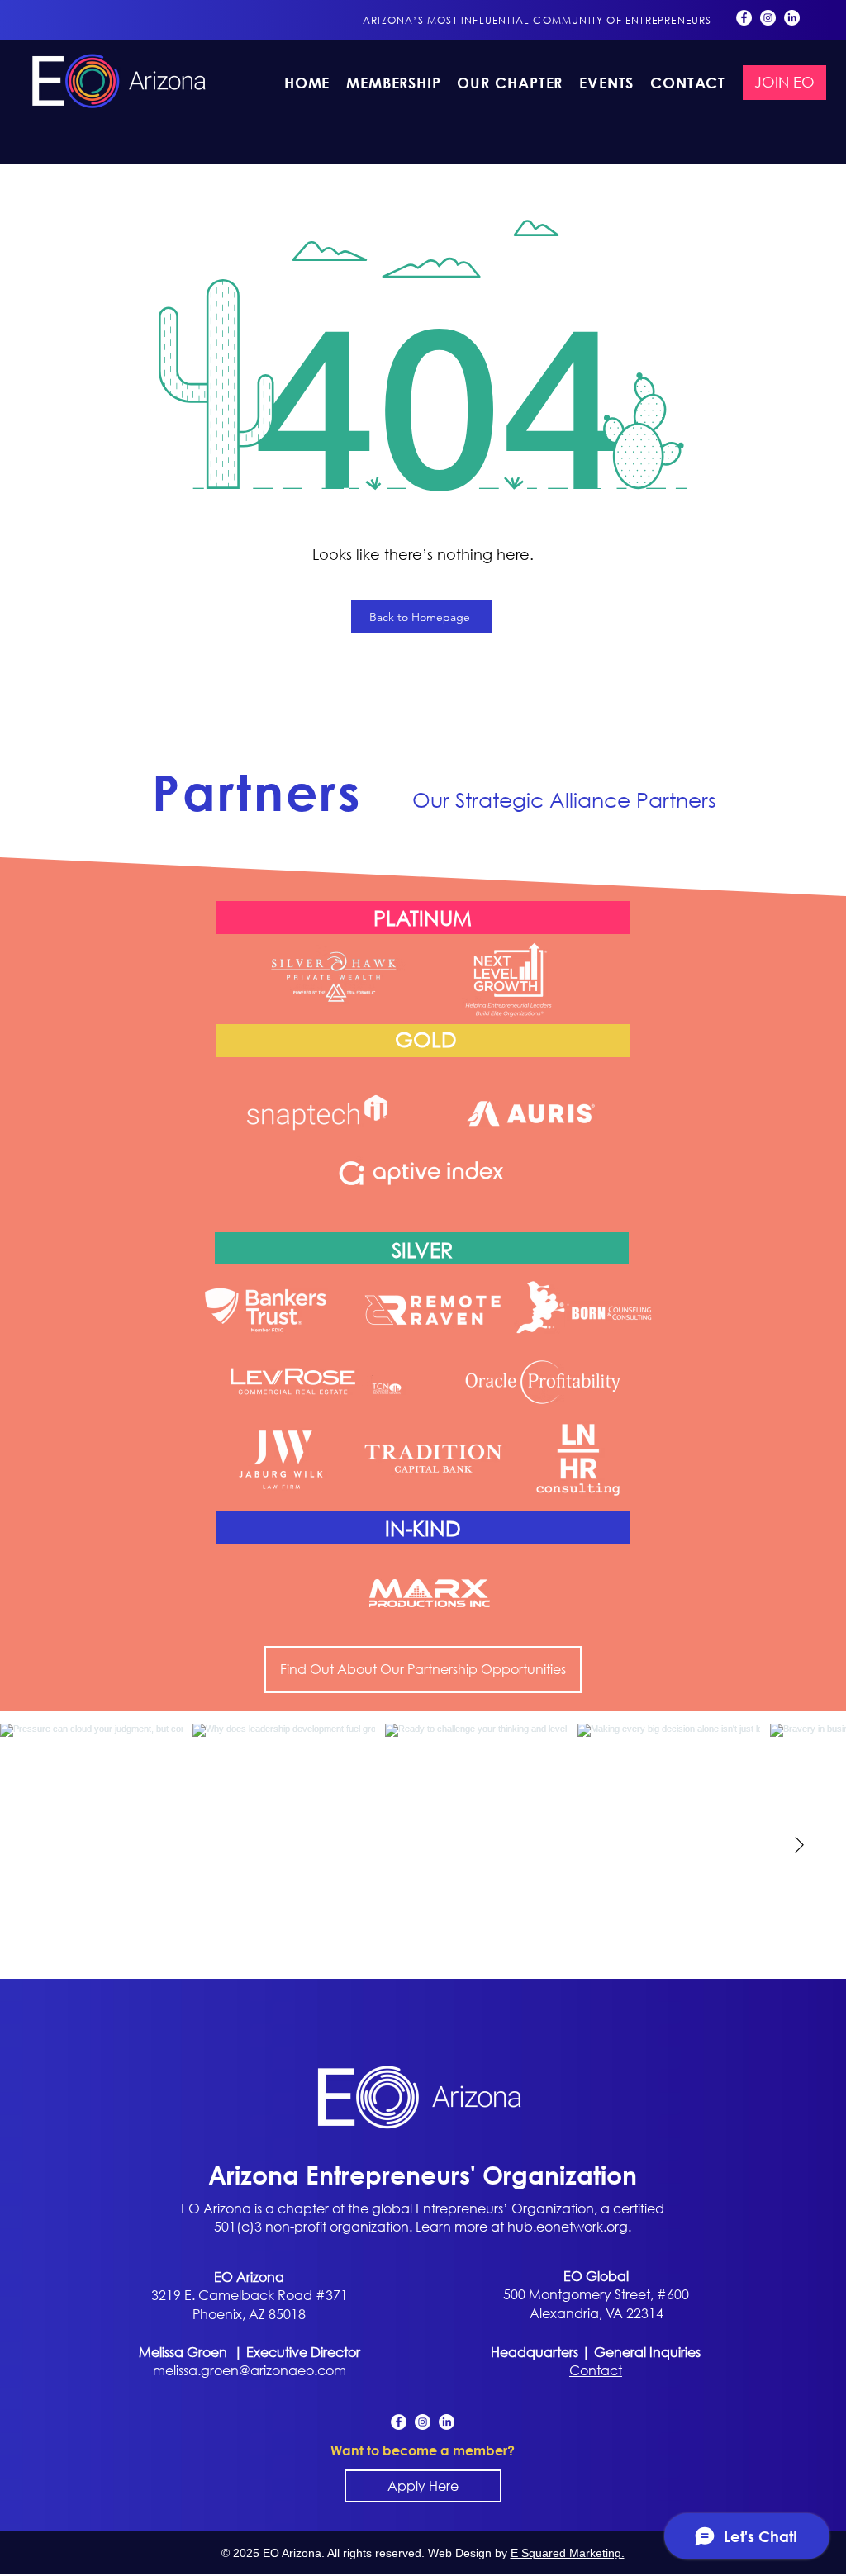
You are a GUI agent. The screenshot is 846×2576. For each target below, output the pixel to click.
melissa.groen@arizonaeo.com (250, 2370)
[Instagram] (768, 18)
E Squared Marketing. (568, 2553)
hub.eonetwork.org (568, 2226)
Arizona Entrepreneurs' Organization (423, 2174)
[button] (510, 83)
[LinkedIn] (792, 18)
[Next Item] (799, 1845)
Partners (257, 793)
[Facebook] (744, 18)
